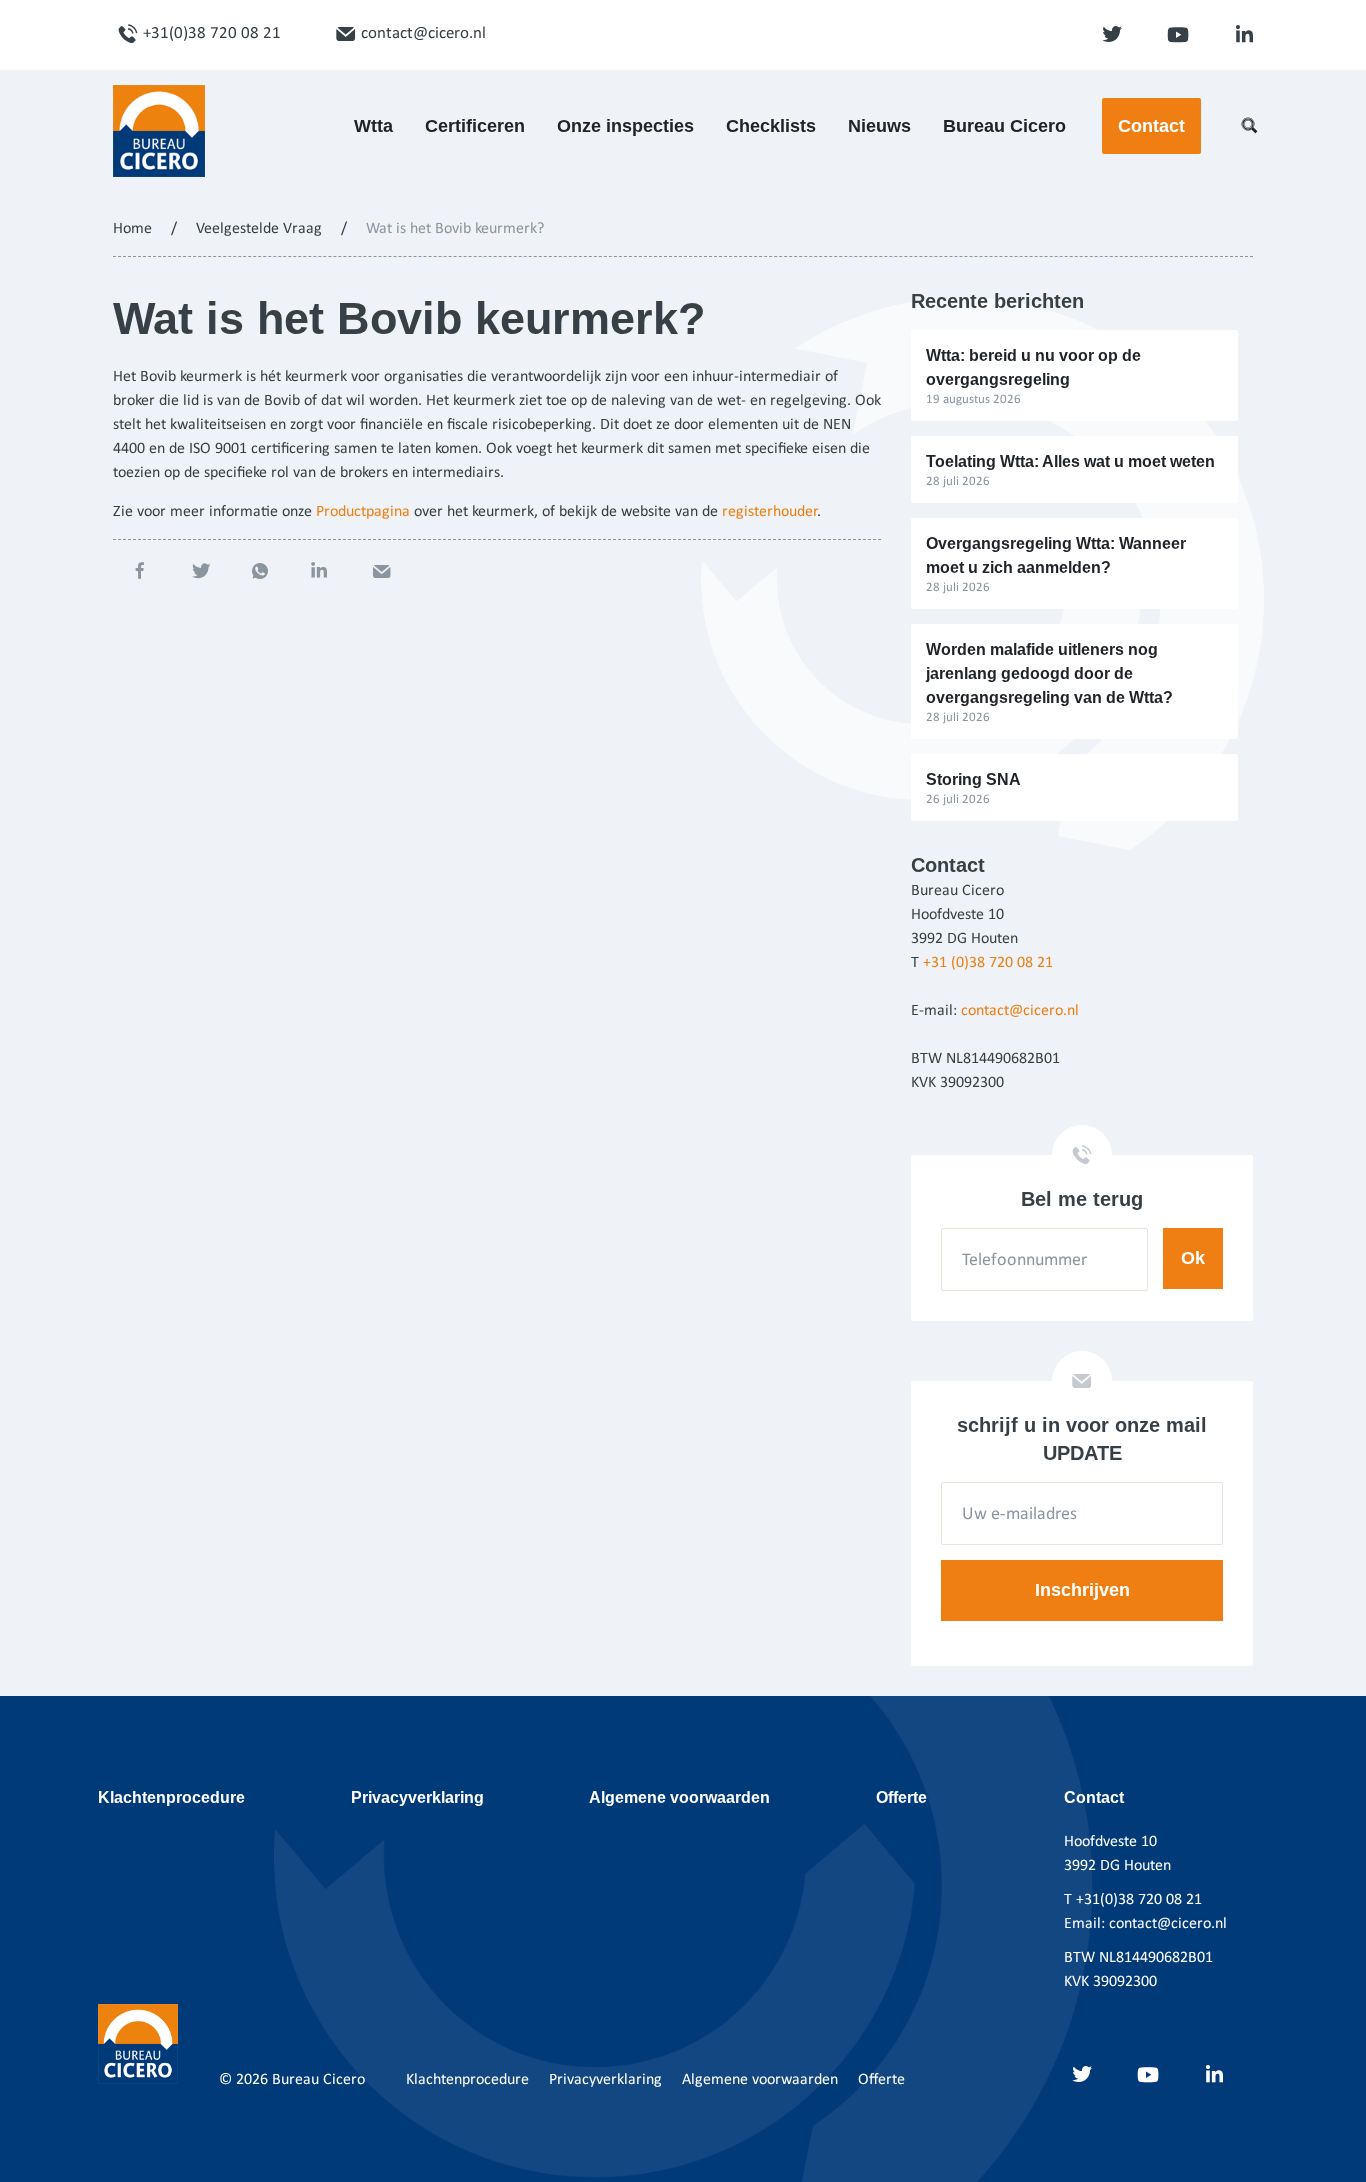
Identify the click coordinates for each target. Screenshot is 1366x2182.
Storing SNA (973, 779)
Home (132, 229)
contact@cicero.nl (423, 33)
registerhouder (769, 512)
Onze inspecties (625, 126)
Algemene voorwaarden (679, 1797)
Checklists (771, 126)
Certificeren (475, 126)
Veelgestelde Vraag (259, 229)
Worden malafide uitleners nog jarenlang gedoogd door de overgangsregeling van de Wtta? (1049, 673)
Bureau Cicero (1004, 126)
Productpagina (363, 512)
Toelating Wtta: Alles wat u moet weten (1070, 461)
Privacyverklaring (417, 1797)
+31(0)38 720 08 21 (212, 33)
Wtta (373, 126)
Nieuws (879, 126)
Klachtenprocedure (171, 1797)
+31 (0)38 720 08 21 (988, 963)
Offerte (901, 1797)
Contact (1151, 126)
